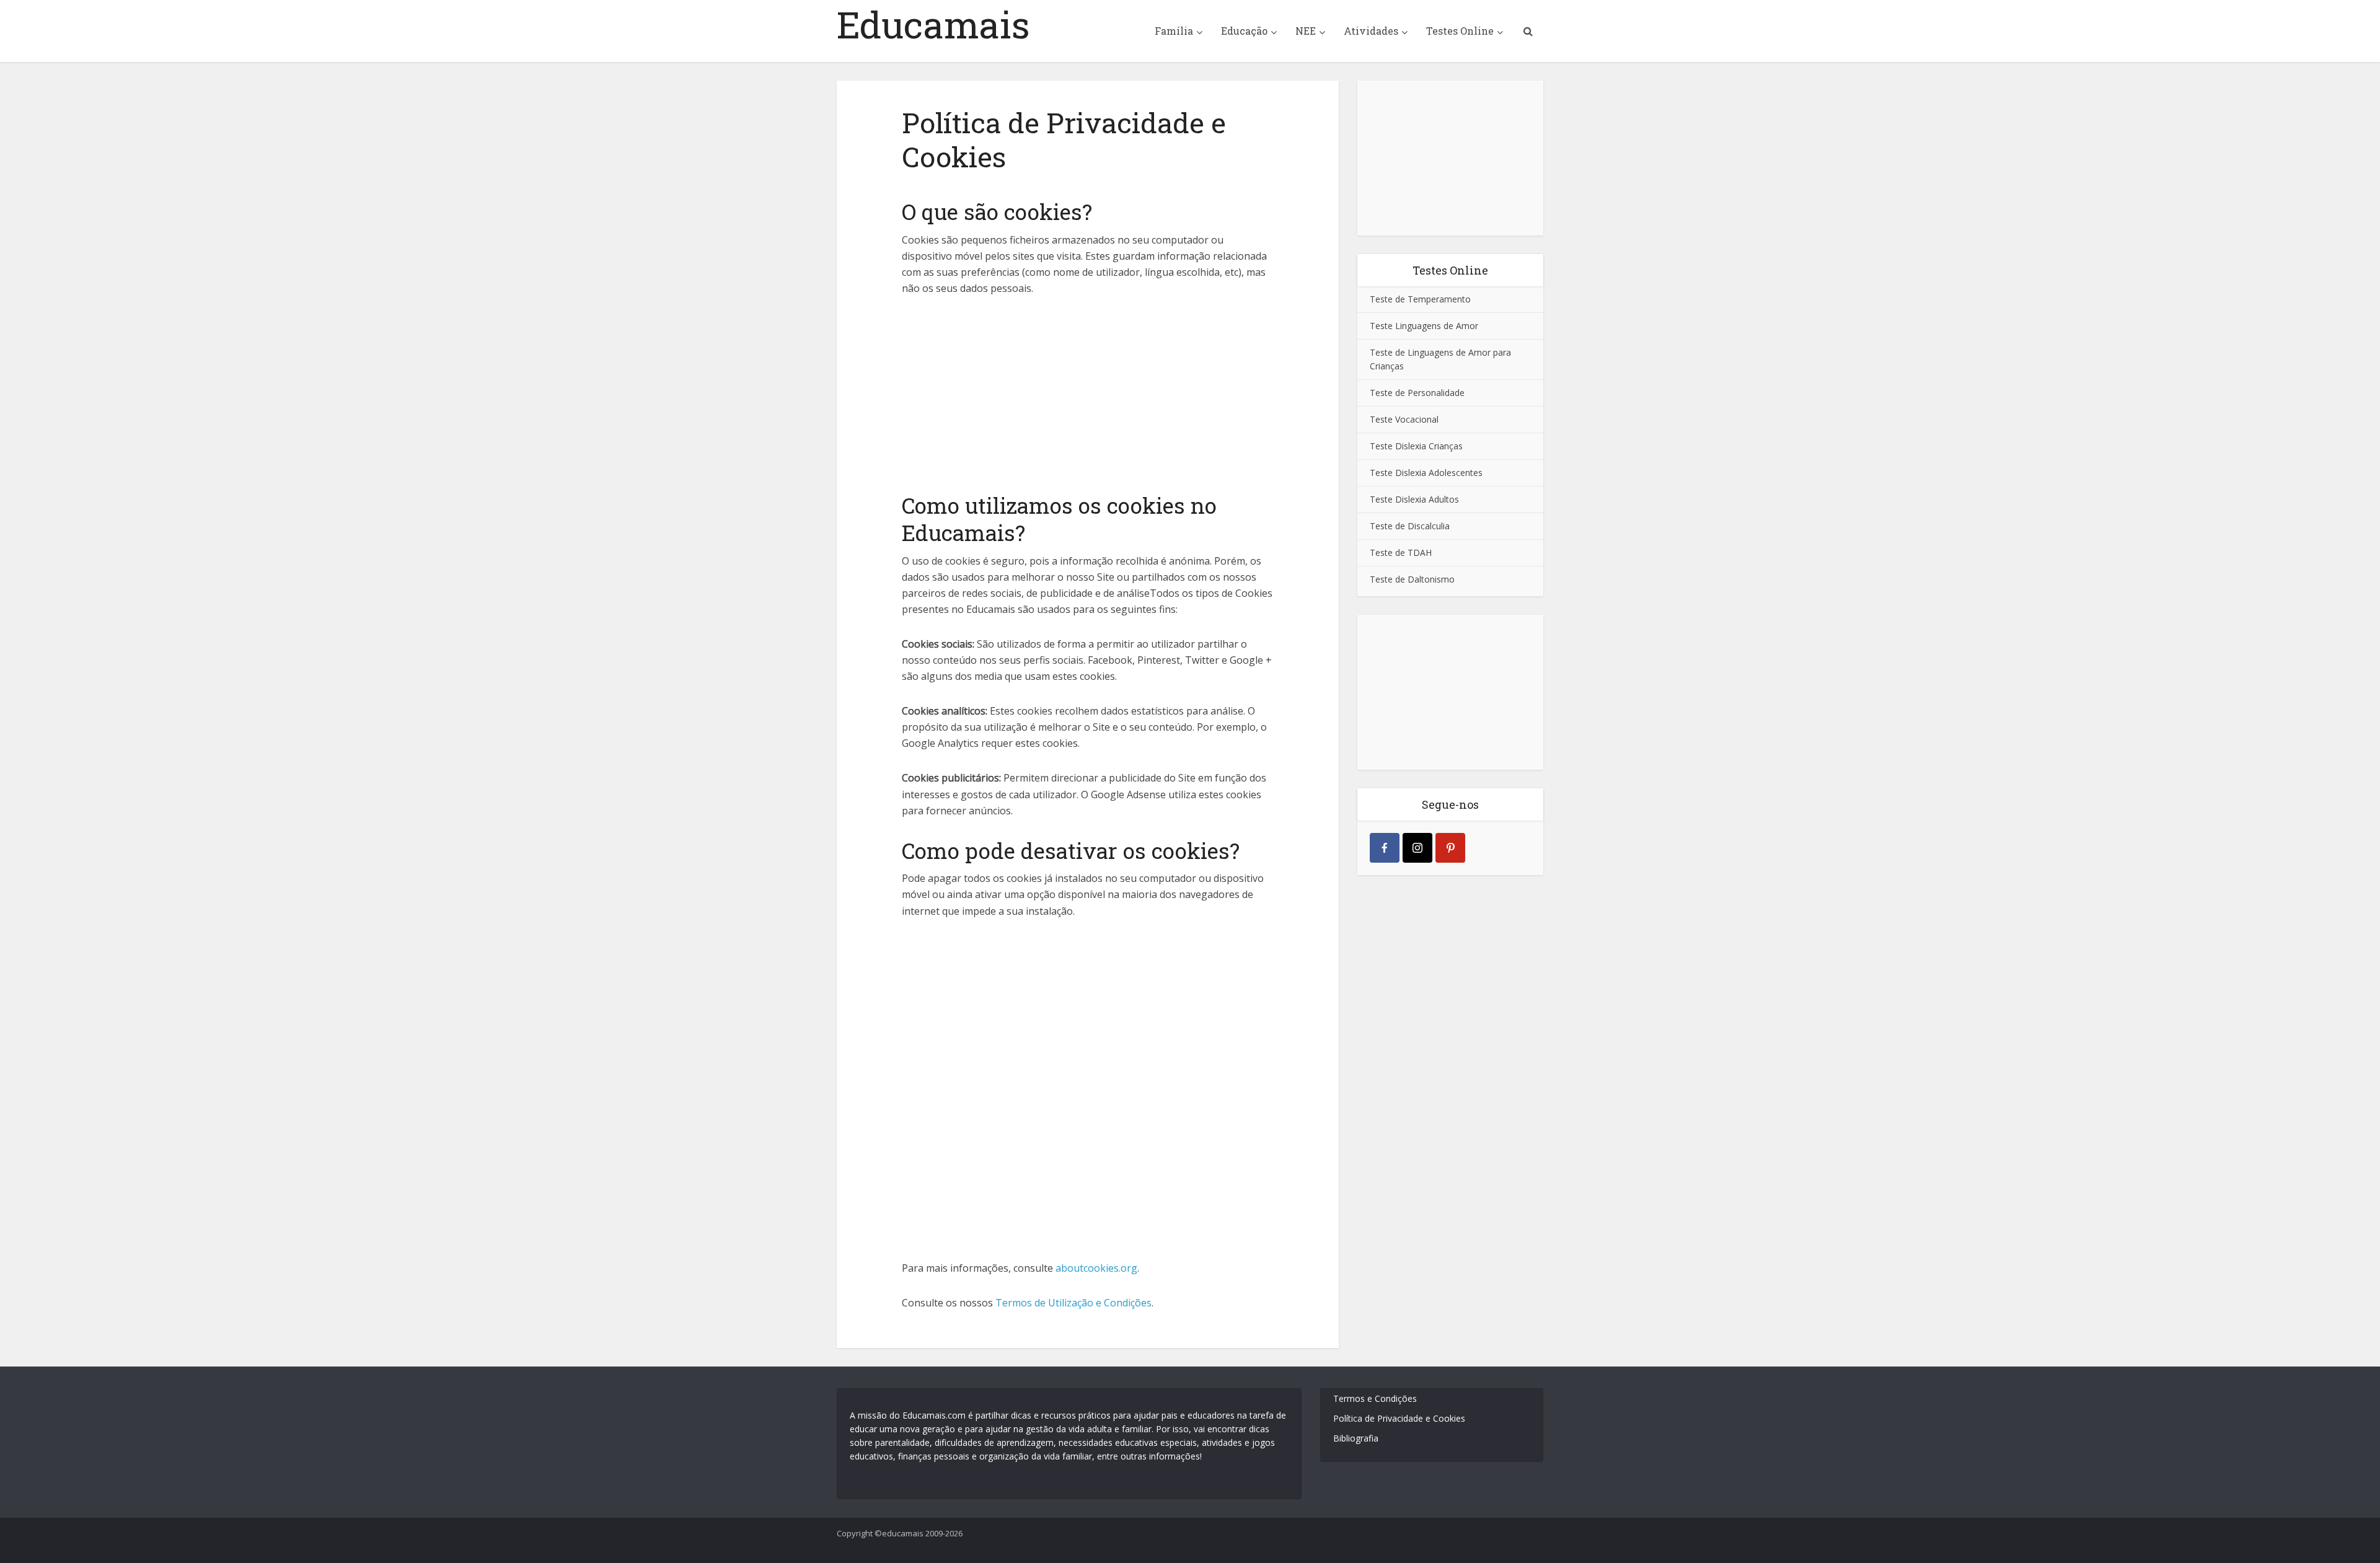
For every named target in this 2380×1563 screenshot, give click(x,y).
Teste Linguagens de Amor (1424, 326)
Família (1174, 31)
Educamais (933, 24)
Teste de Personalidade (1417, 393)
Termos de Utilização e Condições (1073, 1303)
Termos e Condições (1375, 1398)
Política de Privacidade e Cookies (1399, 1418)
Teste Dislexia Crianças (1416, 446)
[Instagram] (1417, 848)
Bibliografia (1356, 1438)
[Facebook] (1385, 848)
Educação (1244, 31)
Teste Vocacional (1404, 419)
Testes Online (1460, 31)
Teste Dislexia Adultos (1414, 499)
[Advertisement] (1088, 392)
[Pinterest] (1450, 848)
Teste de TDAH (1401, 553)
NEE (1306, 31)
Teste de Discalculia (1410, 526)
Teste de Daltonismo (1412, 579)
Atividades (1371, 31)
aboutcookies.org (1096, 1268)
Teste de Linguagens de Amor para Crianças (1440, 359)
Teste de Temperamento (1420, 299)
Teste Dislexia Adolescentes (1426, 473)
